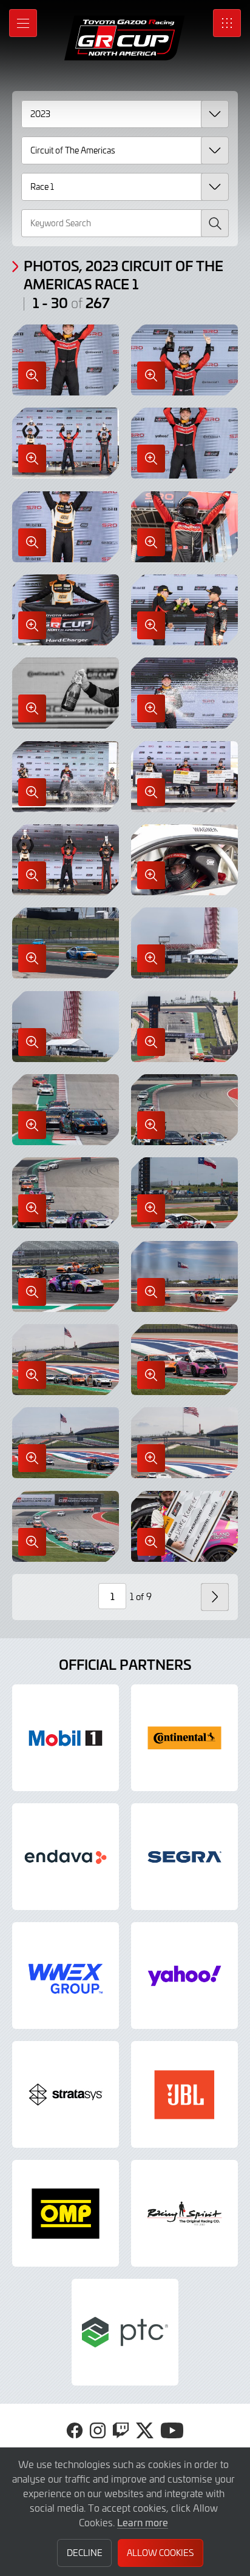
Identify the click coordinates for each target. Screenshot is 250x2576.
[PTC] (125, 2332)
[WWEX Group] (66, 1976)
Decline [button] (85, 2553)
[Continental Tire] (184, 1738)
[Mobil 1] (66, 1738)
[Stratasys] (66, 2094)
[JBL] (184, 2094)
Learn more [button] (143, 2522)
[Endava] (66, 1857)
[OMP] (66, 2213)
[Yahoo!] (184, 1976)
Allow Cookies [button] (160, 2553)
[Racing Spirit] (184, 2213)
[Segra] (184, 1857)
